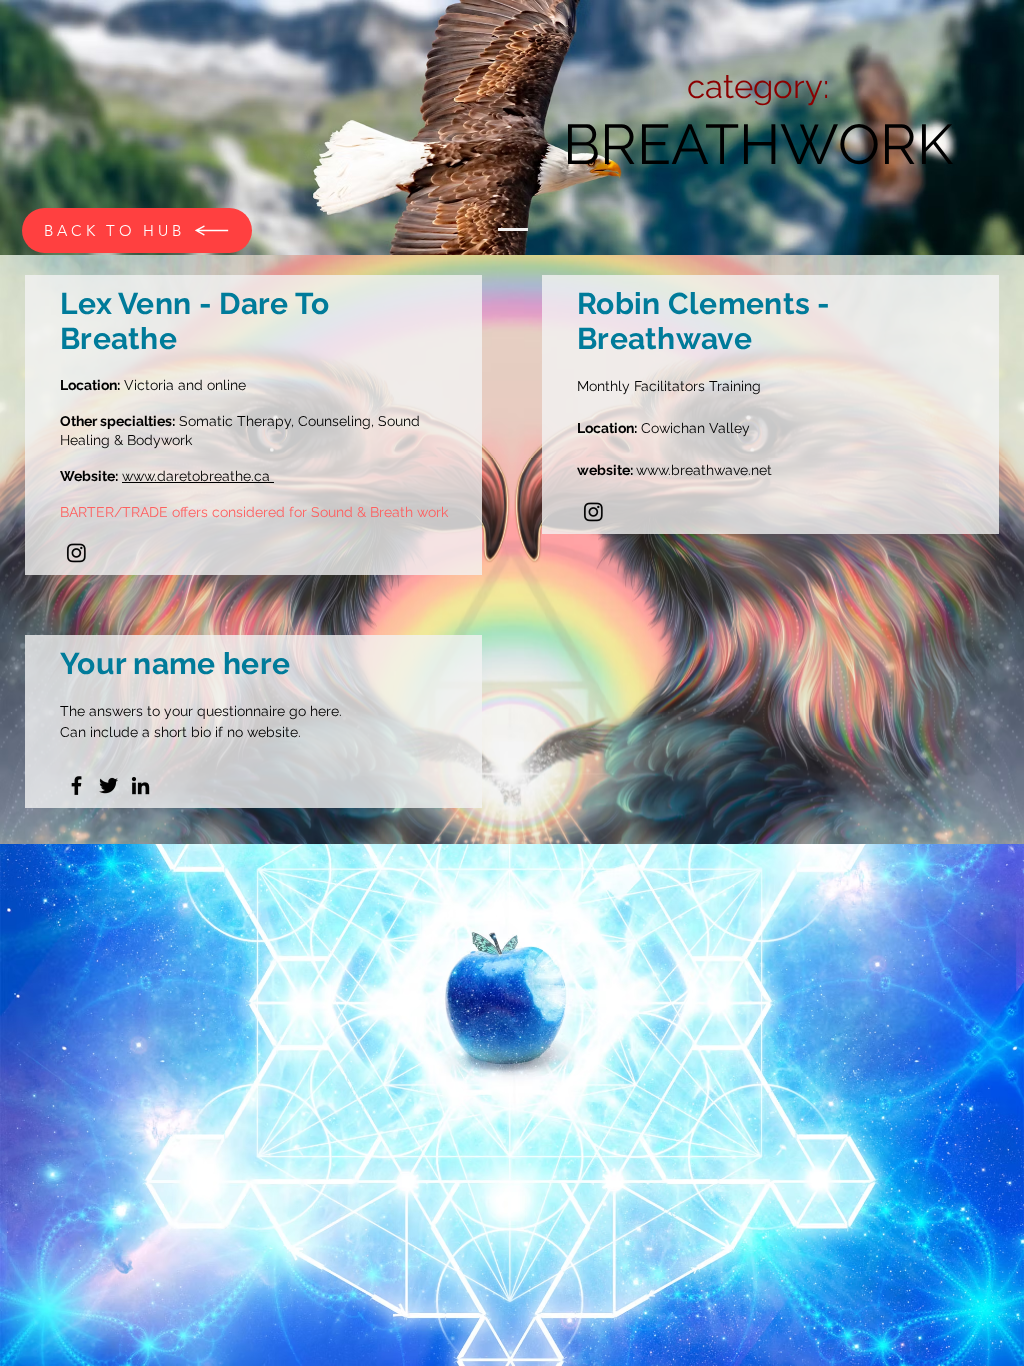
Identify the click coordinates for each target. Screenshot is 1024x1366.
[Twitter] (108, 785)
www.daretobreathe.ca (198, 476)
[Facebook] (76, 785)
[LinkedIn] (140, 785)
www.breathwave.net (704, 470)
